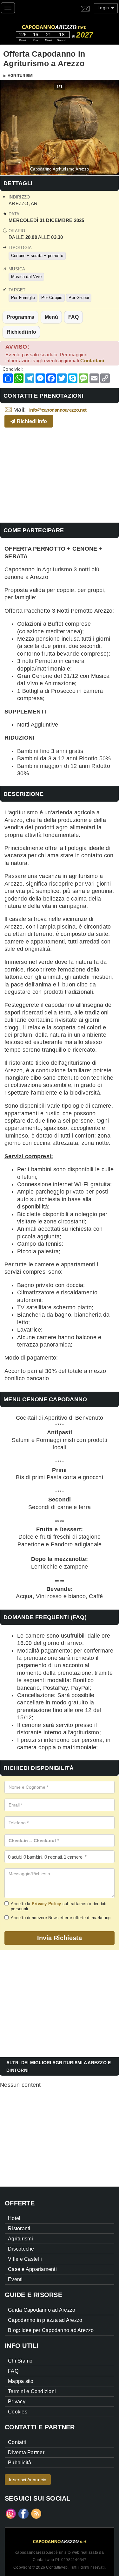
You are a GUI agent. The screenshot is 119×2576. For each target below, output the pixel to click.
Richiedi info (21, 332)
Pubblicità (20, 2463)
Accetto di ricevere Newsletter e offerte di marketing (61, 1918)
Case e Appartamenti (32, 2269)
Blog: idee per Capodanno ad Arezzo (51, 2330)
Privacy (17, 2402)
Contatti (17, 2442)
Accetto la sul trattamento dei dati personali (59, 1906)
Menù (51, 317)
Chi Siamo (20, 2361)
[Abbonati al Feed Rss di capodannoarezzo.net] (36, 2513)
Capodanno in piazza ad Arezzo (45, 2320)
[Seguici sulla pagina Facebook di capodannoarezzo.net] (23, 2513)
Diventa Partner (26, 2452)
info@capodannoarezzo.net (58, 410)
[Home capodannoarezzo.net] (65, 26)
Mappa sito (21, 2381)
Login (104, 8)
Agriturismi (21, 76)
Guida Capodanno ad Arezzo (42, 2310)
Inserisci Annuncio (28, 2480)
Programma (20, 317)
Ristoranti (19, 2228)
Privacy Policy (46, 1904)
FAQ (73, 317)
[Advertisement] (60, 476)
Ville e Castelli (25, 2259)
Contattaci (92, 361)
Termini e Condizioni (32, 2391)
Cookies (18, 2412)
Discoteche (21, 2249)
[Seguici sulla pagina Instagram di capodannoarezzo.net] (11, 2513)
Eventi (15, 2279)
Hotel (14, 2218)
